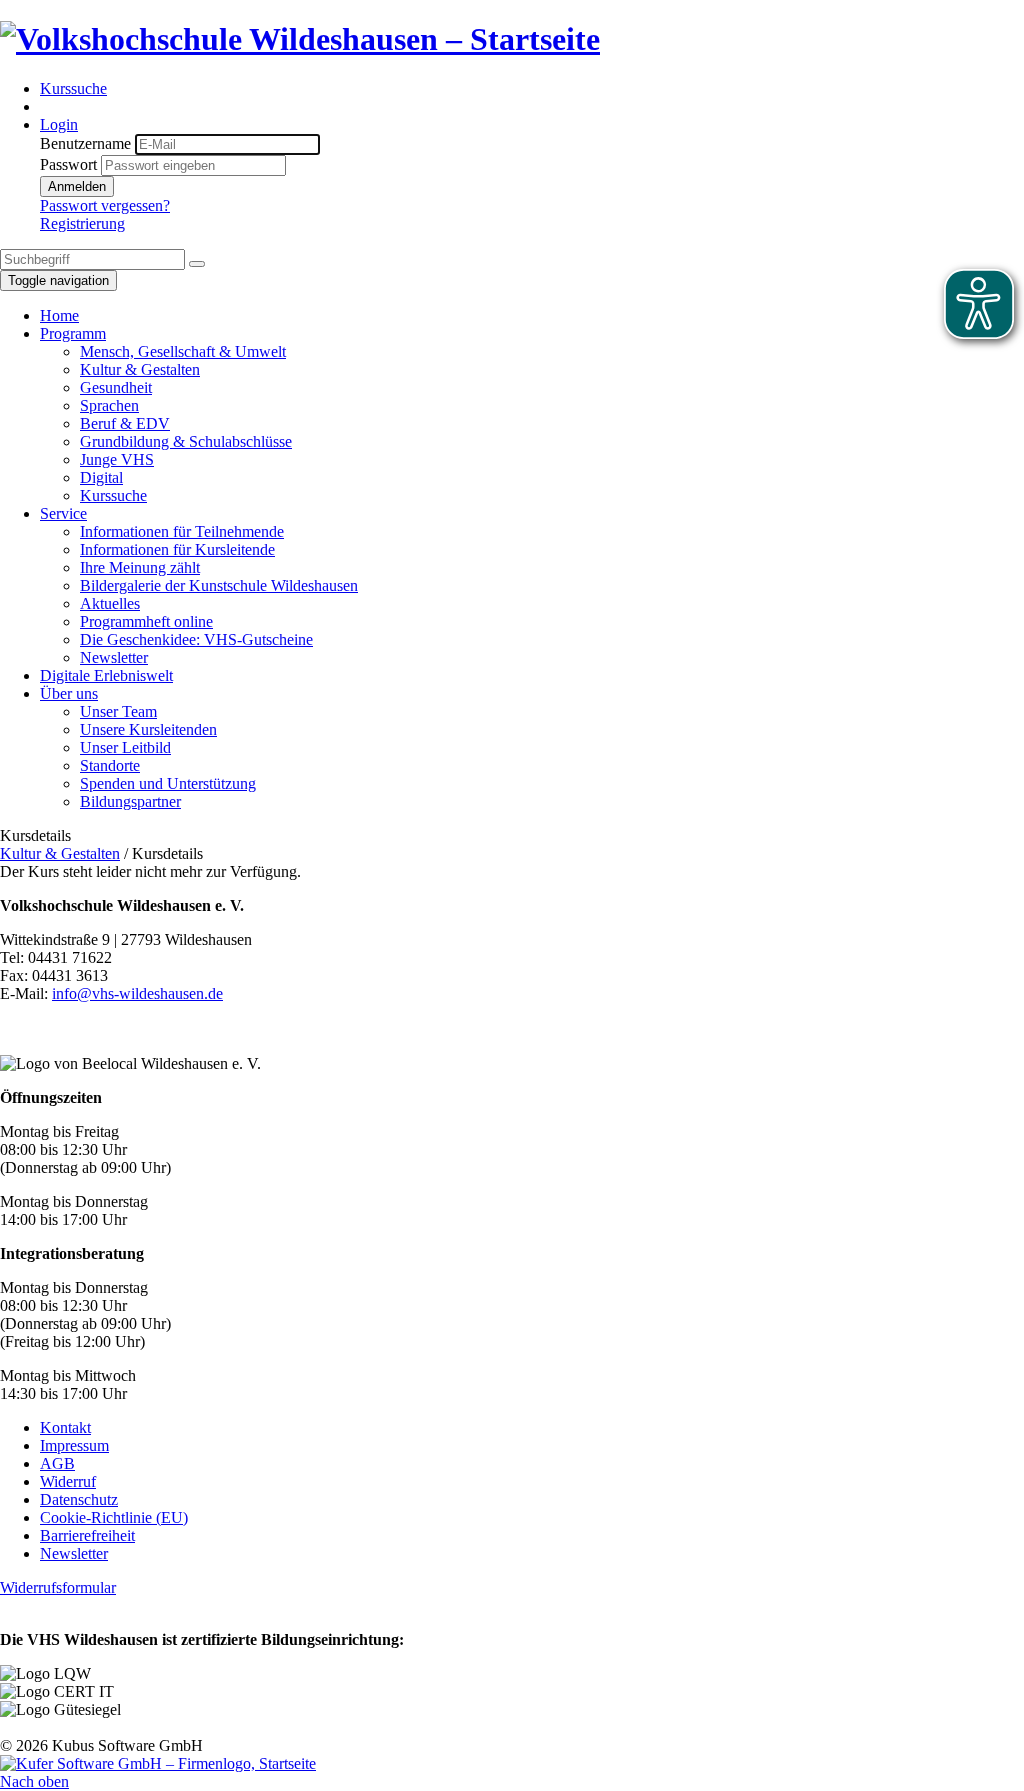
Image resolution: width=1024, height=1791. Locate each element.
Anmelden (77, 186)
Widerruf (68, 1481)
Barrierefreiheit (87, 1535)
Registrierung (82, 223)
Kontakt (65, 1427)
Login (59, 124)
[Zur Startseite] (300, 39)
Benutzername (85, 143)
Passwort (68, 164)
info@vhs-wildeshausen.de (137, 993)
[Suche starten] (197, 264)
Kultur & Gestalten (60, 853)
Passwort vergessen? (105, 205)
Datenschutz (79, 1499)
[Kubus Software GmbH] (158, 1763)
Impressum (74, 1445)
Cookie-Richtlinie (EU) (114, 1517)
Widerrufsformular (58, 1587)
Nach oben (34, 1781)
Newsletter (74, 1553)
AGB (57, 1463)
